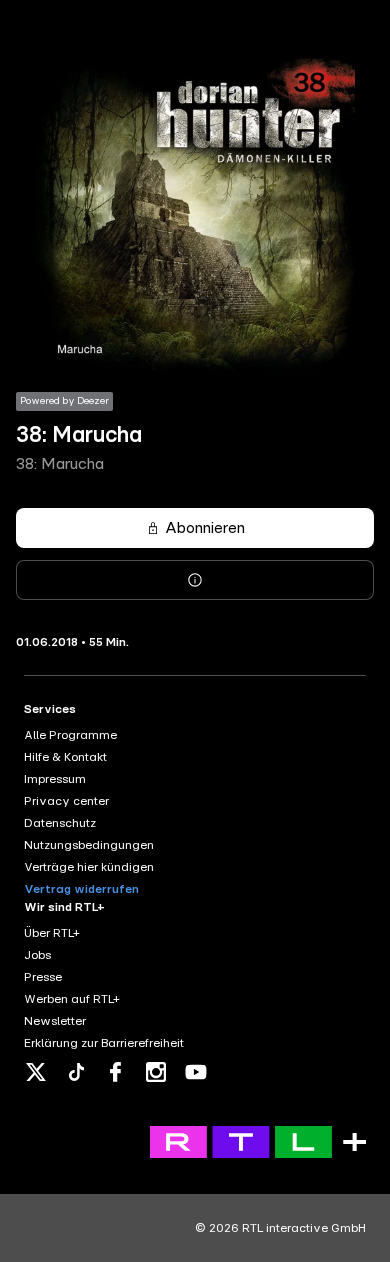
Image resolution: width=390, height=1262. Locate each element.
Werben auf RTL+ (72, 999)
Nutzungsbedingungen (89, 845)
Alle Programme (70, 735)
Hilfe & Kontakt (65, 757)
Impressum (55, 779)
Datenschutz (60, 823)
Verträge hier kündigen (89, 867)
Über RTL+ (52, 933)
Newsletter (55, 1021)
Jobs (37, 955)
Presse (43, 977)
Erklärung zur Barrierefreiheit (104, 1043)
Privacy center (66, 801)
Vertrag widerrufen (81, 889)
